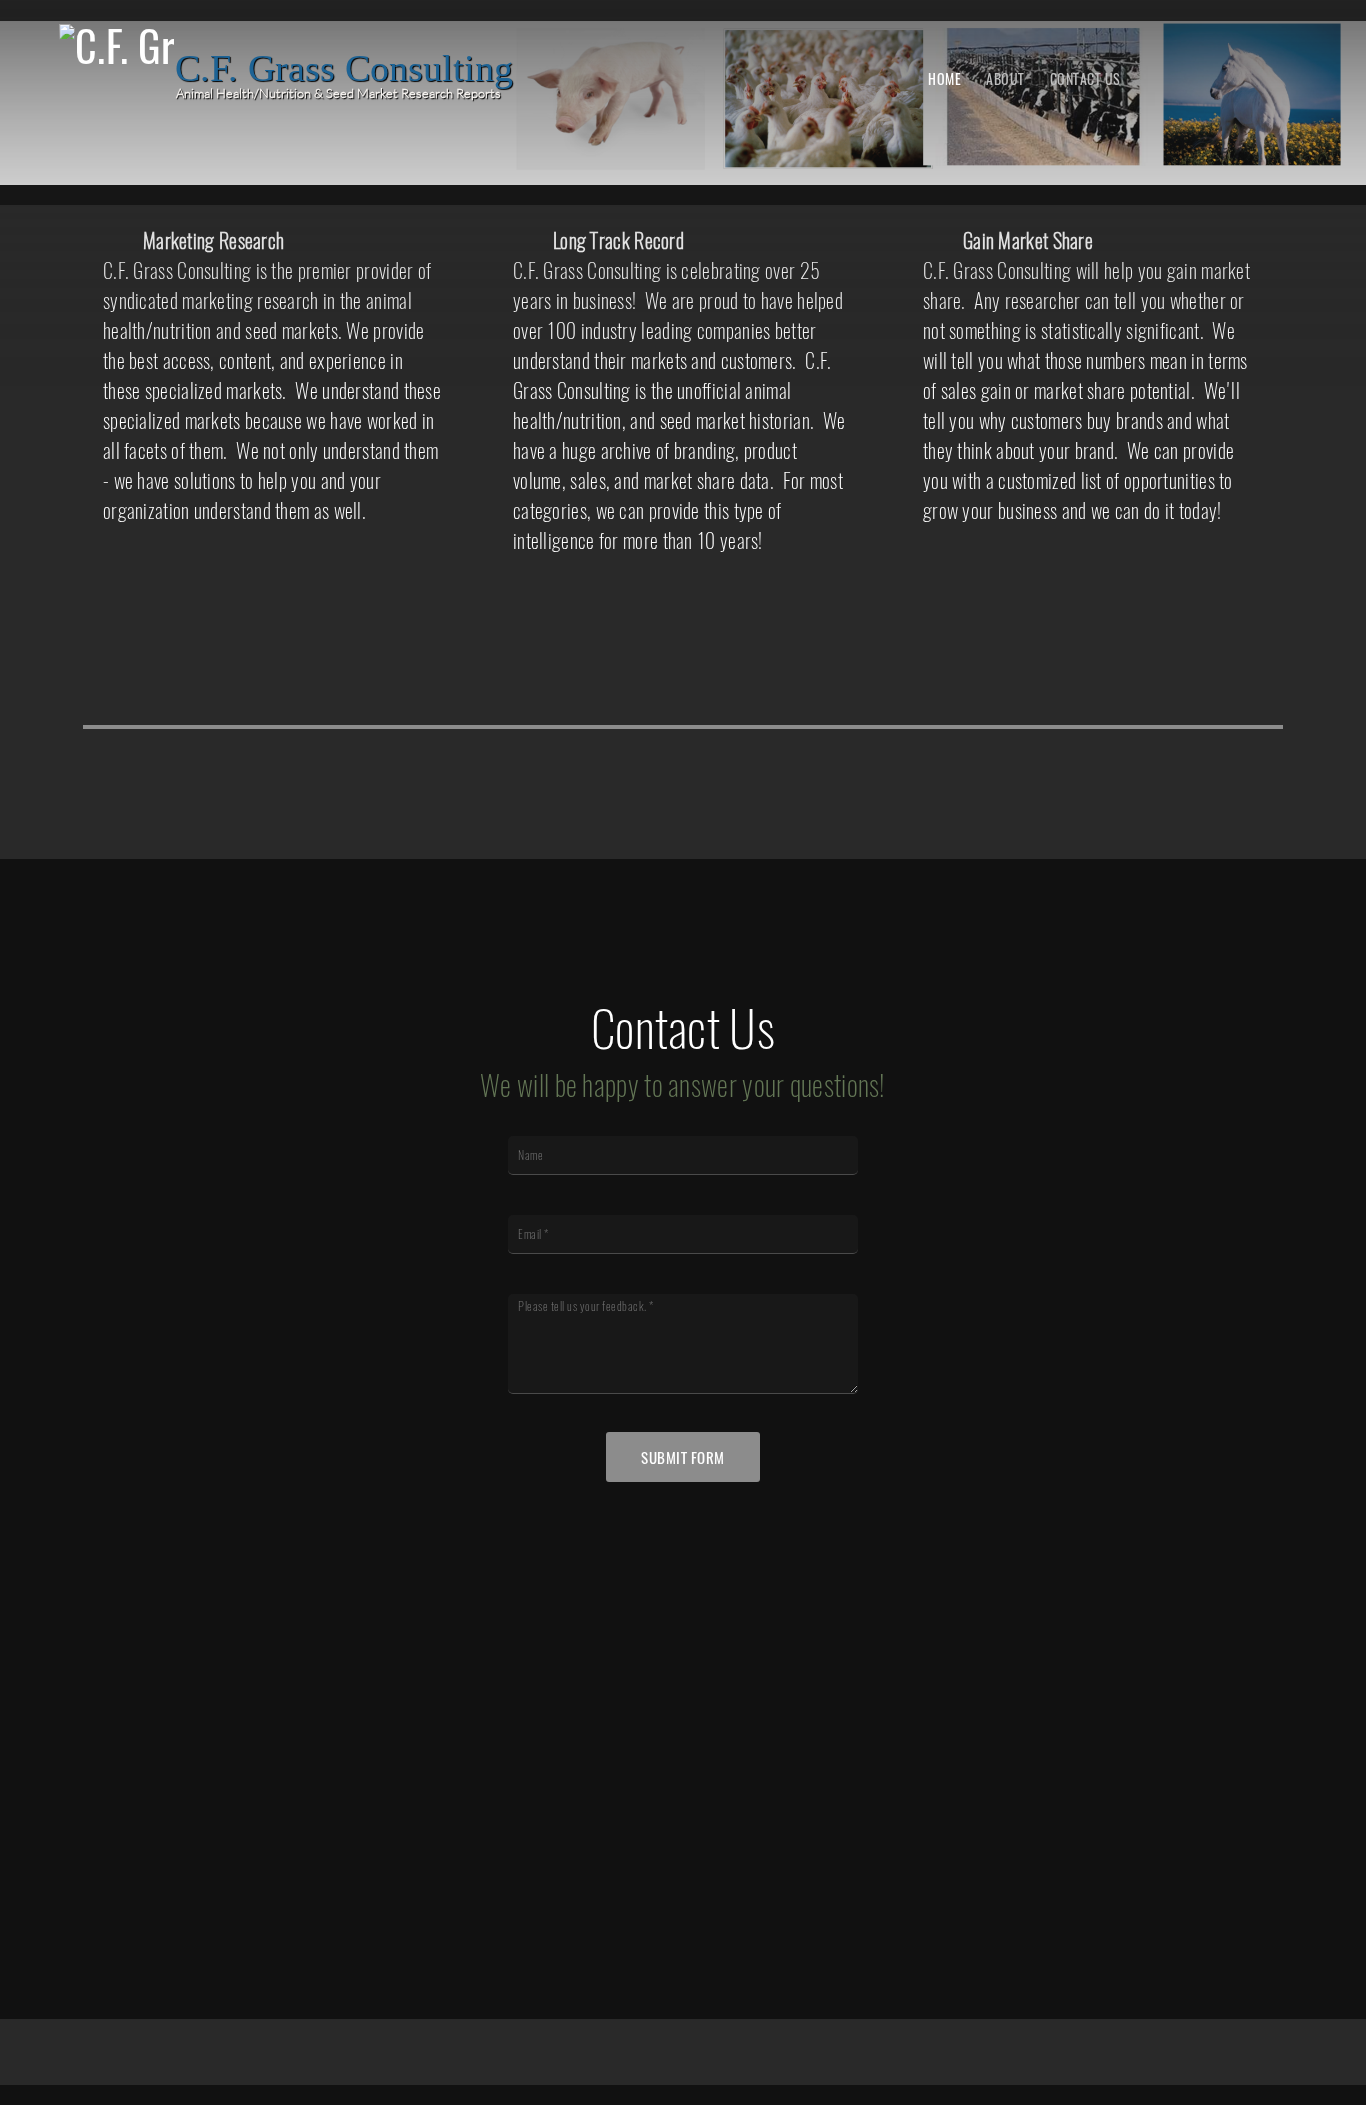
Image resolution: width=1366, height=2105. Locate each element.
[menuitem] (944, 78)
